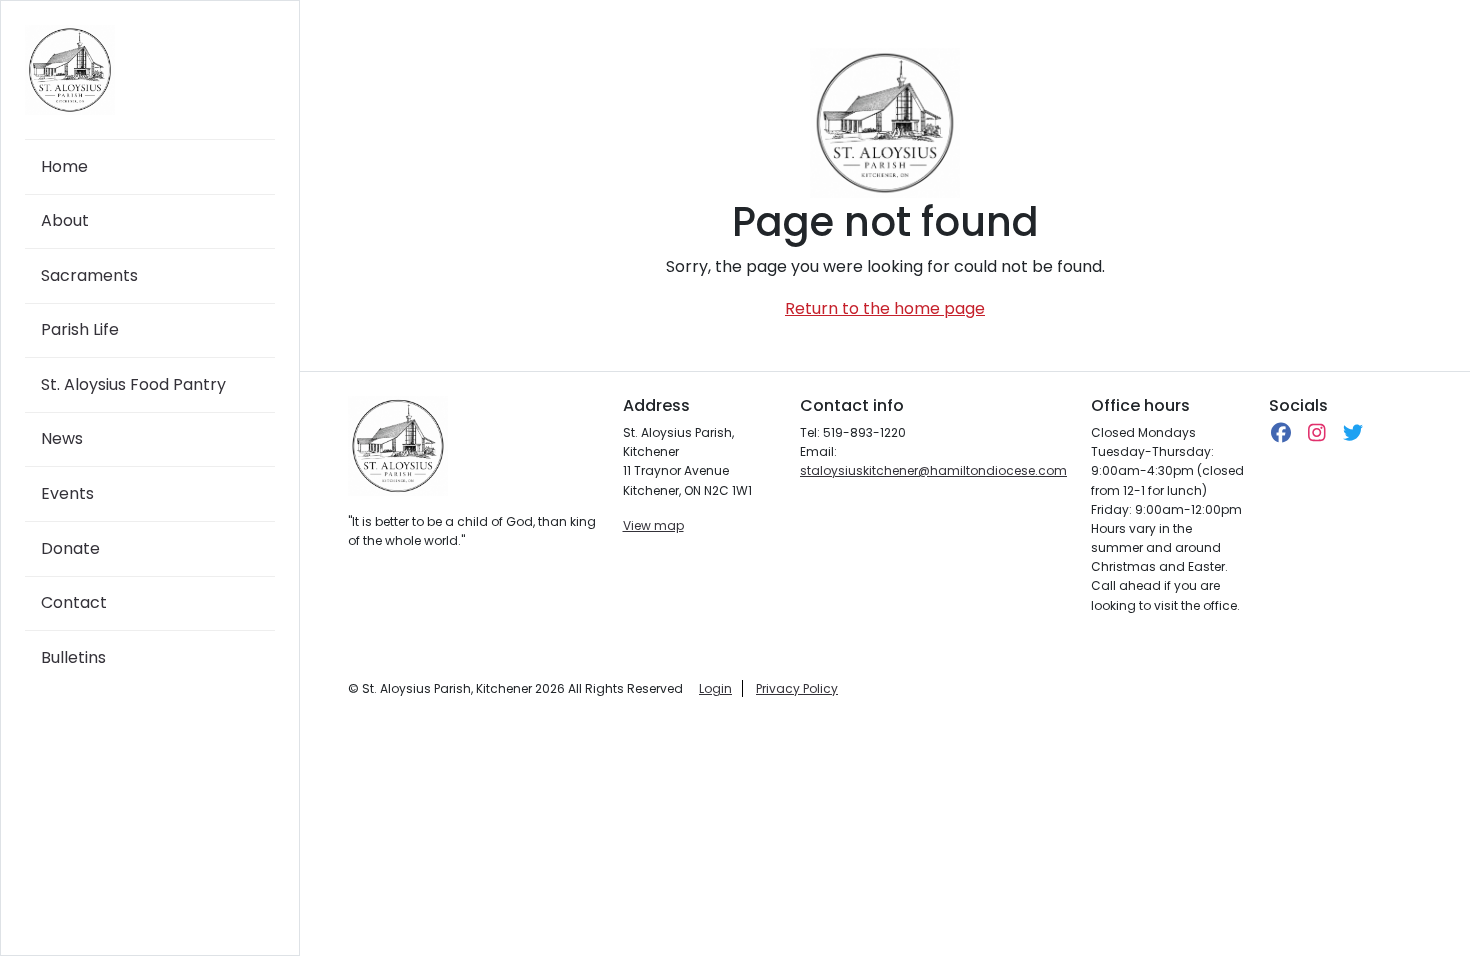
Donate (70, 548)
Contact (74, 602)
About (65, 220)
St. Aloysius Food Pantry (133, 384)
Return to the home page (885, 308)
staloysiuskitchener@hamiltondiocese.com (933, 470)
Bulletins (73, 657)
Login (715, 688)
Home (64, 166)
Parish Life (80, 329)
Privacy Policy (797, 688)
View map (653, 525)
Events (67, 493)
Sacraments (89, 275)
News (62, 438)
